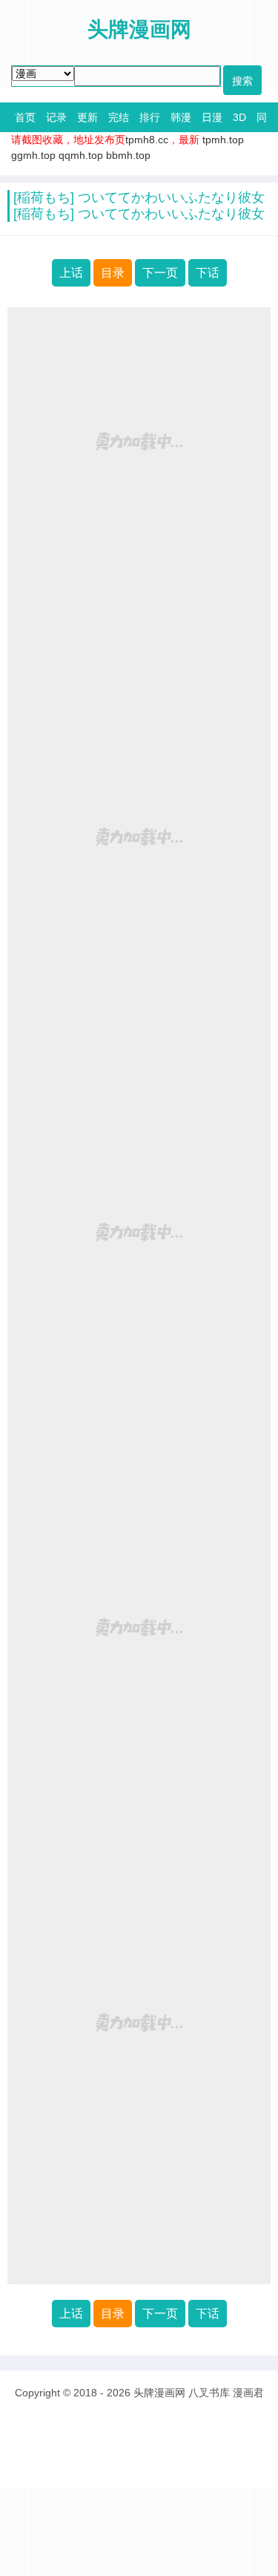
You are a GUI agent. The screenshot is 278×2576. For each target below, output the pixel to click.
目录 (113, 273)
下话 (208, 273)
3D (239, 117)
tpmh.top (223, 140)
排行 (150, 117)
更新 (87, 117)
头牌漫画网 (159, 2393)
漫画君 (248, 2393)
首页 (25, 117)
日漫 (212, 117)
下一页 (160, 273)
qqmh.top (81, 155)
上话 (71, 273)
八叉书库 (209, 2393)
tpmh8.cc (147, 140)
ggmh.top (33, 155)
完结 (119, 117)
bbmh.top (128, 155)
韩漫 (181, 117)
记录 (56, 117)
